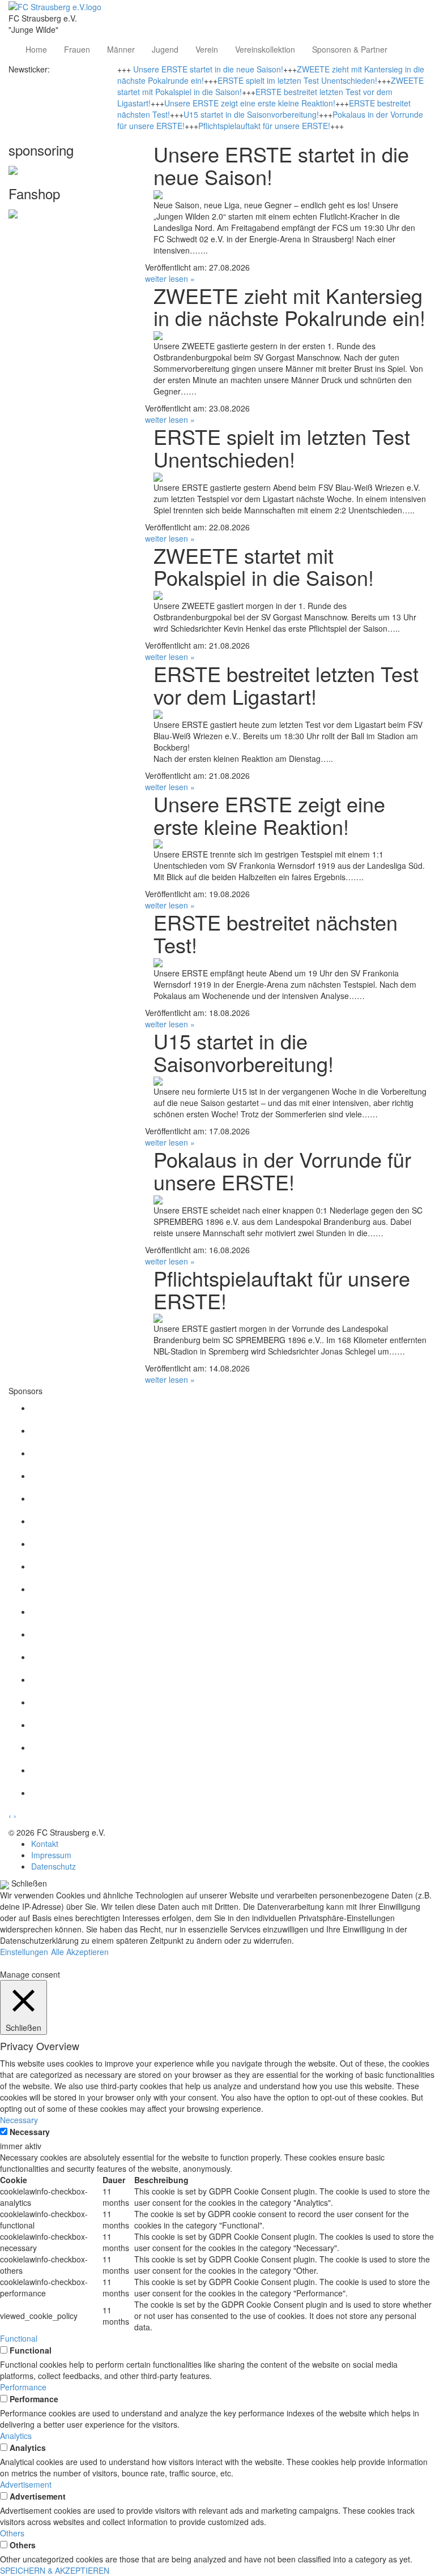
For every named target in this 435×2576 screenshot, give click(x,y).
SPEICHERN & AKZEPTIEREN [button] (55, 2570)
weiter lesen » (170, 278)
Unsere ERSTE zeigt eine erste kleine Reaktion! (250, 103)
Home (36, 49)
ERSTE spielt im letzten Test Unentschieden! (297, 80)
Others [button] (12, 2533)
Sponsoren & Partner (350, 49)
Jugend (165, 49)
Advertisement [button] (26, 2484)
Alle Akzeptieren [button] (80, 1952)
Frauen (77, 49)
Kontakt (45, 1844)
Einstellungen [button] (24, 1952)
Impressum (51, 1855)
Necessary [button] (19, 2120)
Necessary (30, 2132)
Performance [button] (23, 2387)
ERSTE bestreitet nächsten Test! (276, 933)
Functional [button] (19, 2338)
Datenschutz (54, 1866)
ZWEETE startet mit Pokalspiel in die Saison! (264, 566)
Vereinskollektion (265, 49)
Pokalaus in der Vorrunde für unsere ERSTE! (282, 1170)
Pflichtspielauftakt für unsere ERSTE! (264, 126)
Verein (207, 49)
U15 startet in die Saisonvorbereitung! (251, 114)
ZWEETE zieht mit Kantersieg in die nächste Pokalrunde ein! (289, 307)
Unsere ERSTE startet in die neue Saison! (208, 69)
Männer (121, 49)
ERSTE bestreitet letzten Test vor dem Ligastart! (286, 685)
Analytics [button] (16, 2436)
